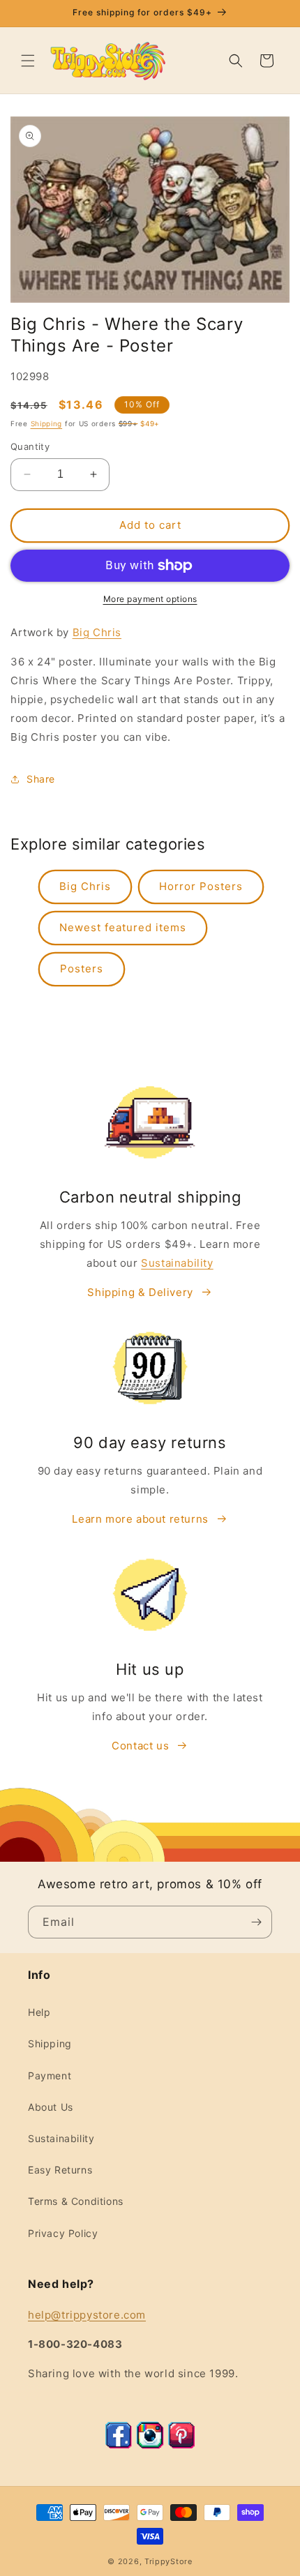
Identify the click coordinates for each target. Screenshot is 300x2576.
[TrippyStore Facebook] (119, 2445)
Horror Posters (201, 886)
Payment (50, 2076)
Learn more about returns (140, 1519)
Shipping (47, 423)
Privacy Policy (63, 2233)
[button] (28, 61)
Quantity (30, 446)
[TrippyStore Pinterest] (181, 2445)
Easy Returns (60, 2170)
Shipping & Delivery (140, 1292)
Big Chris (97, 632)
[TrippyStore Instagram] (150, 2445)
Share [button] (41, 779)
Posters (82, 969)
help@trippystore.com (87, 2315)
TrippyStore (168, 2561)
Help (39, 2012)
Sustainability (177, 1263)
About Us (51, 2107)
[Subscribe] (256, 1922)
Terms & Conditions (76, 2201)
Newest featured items (123, 927)
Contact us (140, 1746)
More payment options (150, 599)
